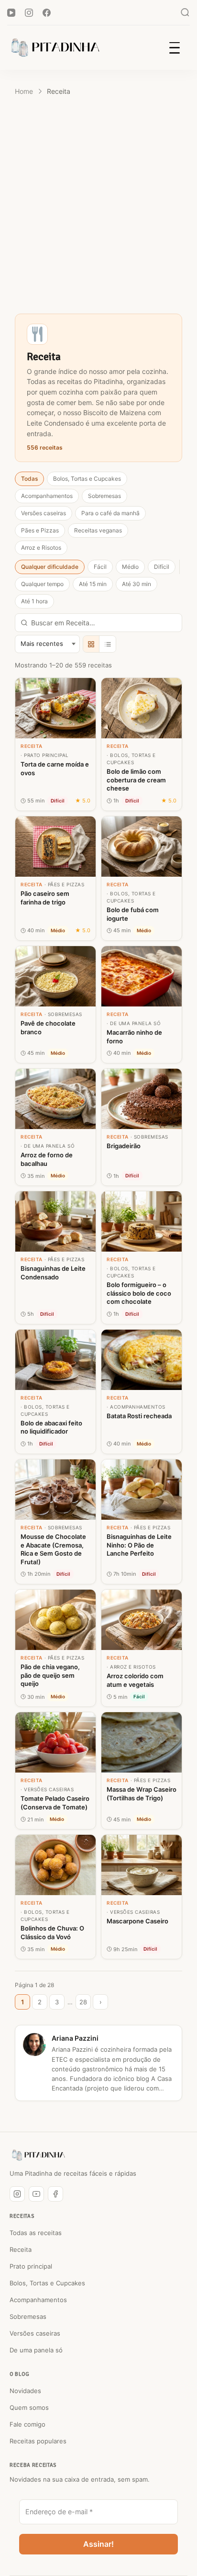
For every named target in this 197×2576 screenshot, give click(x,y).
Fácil (100, 567)
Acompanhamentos (38, 2300)
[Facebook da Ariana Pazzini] (55, 2194)
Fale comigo (27, 2424)
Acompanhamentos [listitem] (47, 496)
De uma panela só (36, 2350)
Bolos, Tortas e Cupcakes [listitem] (87, 479)
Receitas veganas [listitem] (98, 530)
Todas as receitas (36, 2233)
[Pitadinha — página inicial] (38, 2155)
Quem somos (29, 2407)
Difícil (162, 567)
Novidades (25, 2391)
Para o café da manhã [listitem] (110, 513)
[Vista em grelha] (91, 644)
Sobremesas (28, 2316)
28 (83, 2002)
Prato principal (31, 2266)
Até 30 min (137, 584)
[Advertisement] (98, 207)
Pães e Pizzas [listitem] (40, 530)
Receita (21, 2249)
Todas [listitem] (29, 479)
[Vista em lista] (108, 644)
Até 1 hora (34, 601)
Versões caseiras (35, 2333)
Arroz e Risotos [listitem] (41, 548)
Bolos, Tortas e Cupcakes (47, 2283)
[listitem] (55, 744)
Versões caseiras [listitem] (44, 513)
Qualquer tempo (42, 584)
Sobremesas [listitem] (104, 496)
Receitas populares (38, 2441)
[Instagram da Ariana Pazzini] (17, 2194)
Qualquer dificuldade (50, 567)
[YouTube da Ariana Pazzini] (36, 2194)
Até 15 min (93, 584)
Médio (130, 567)
